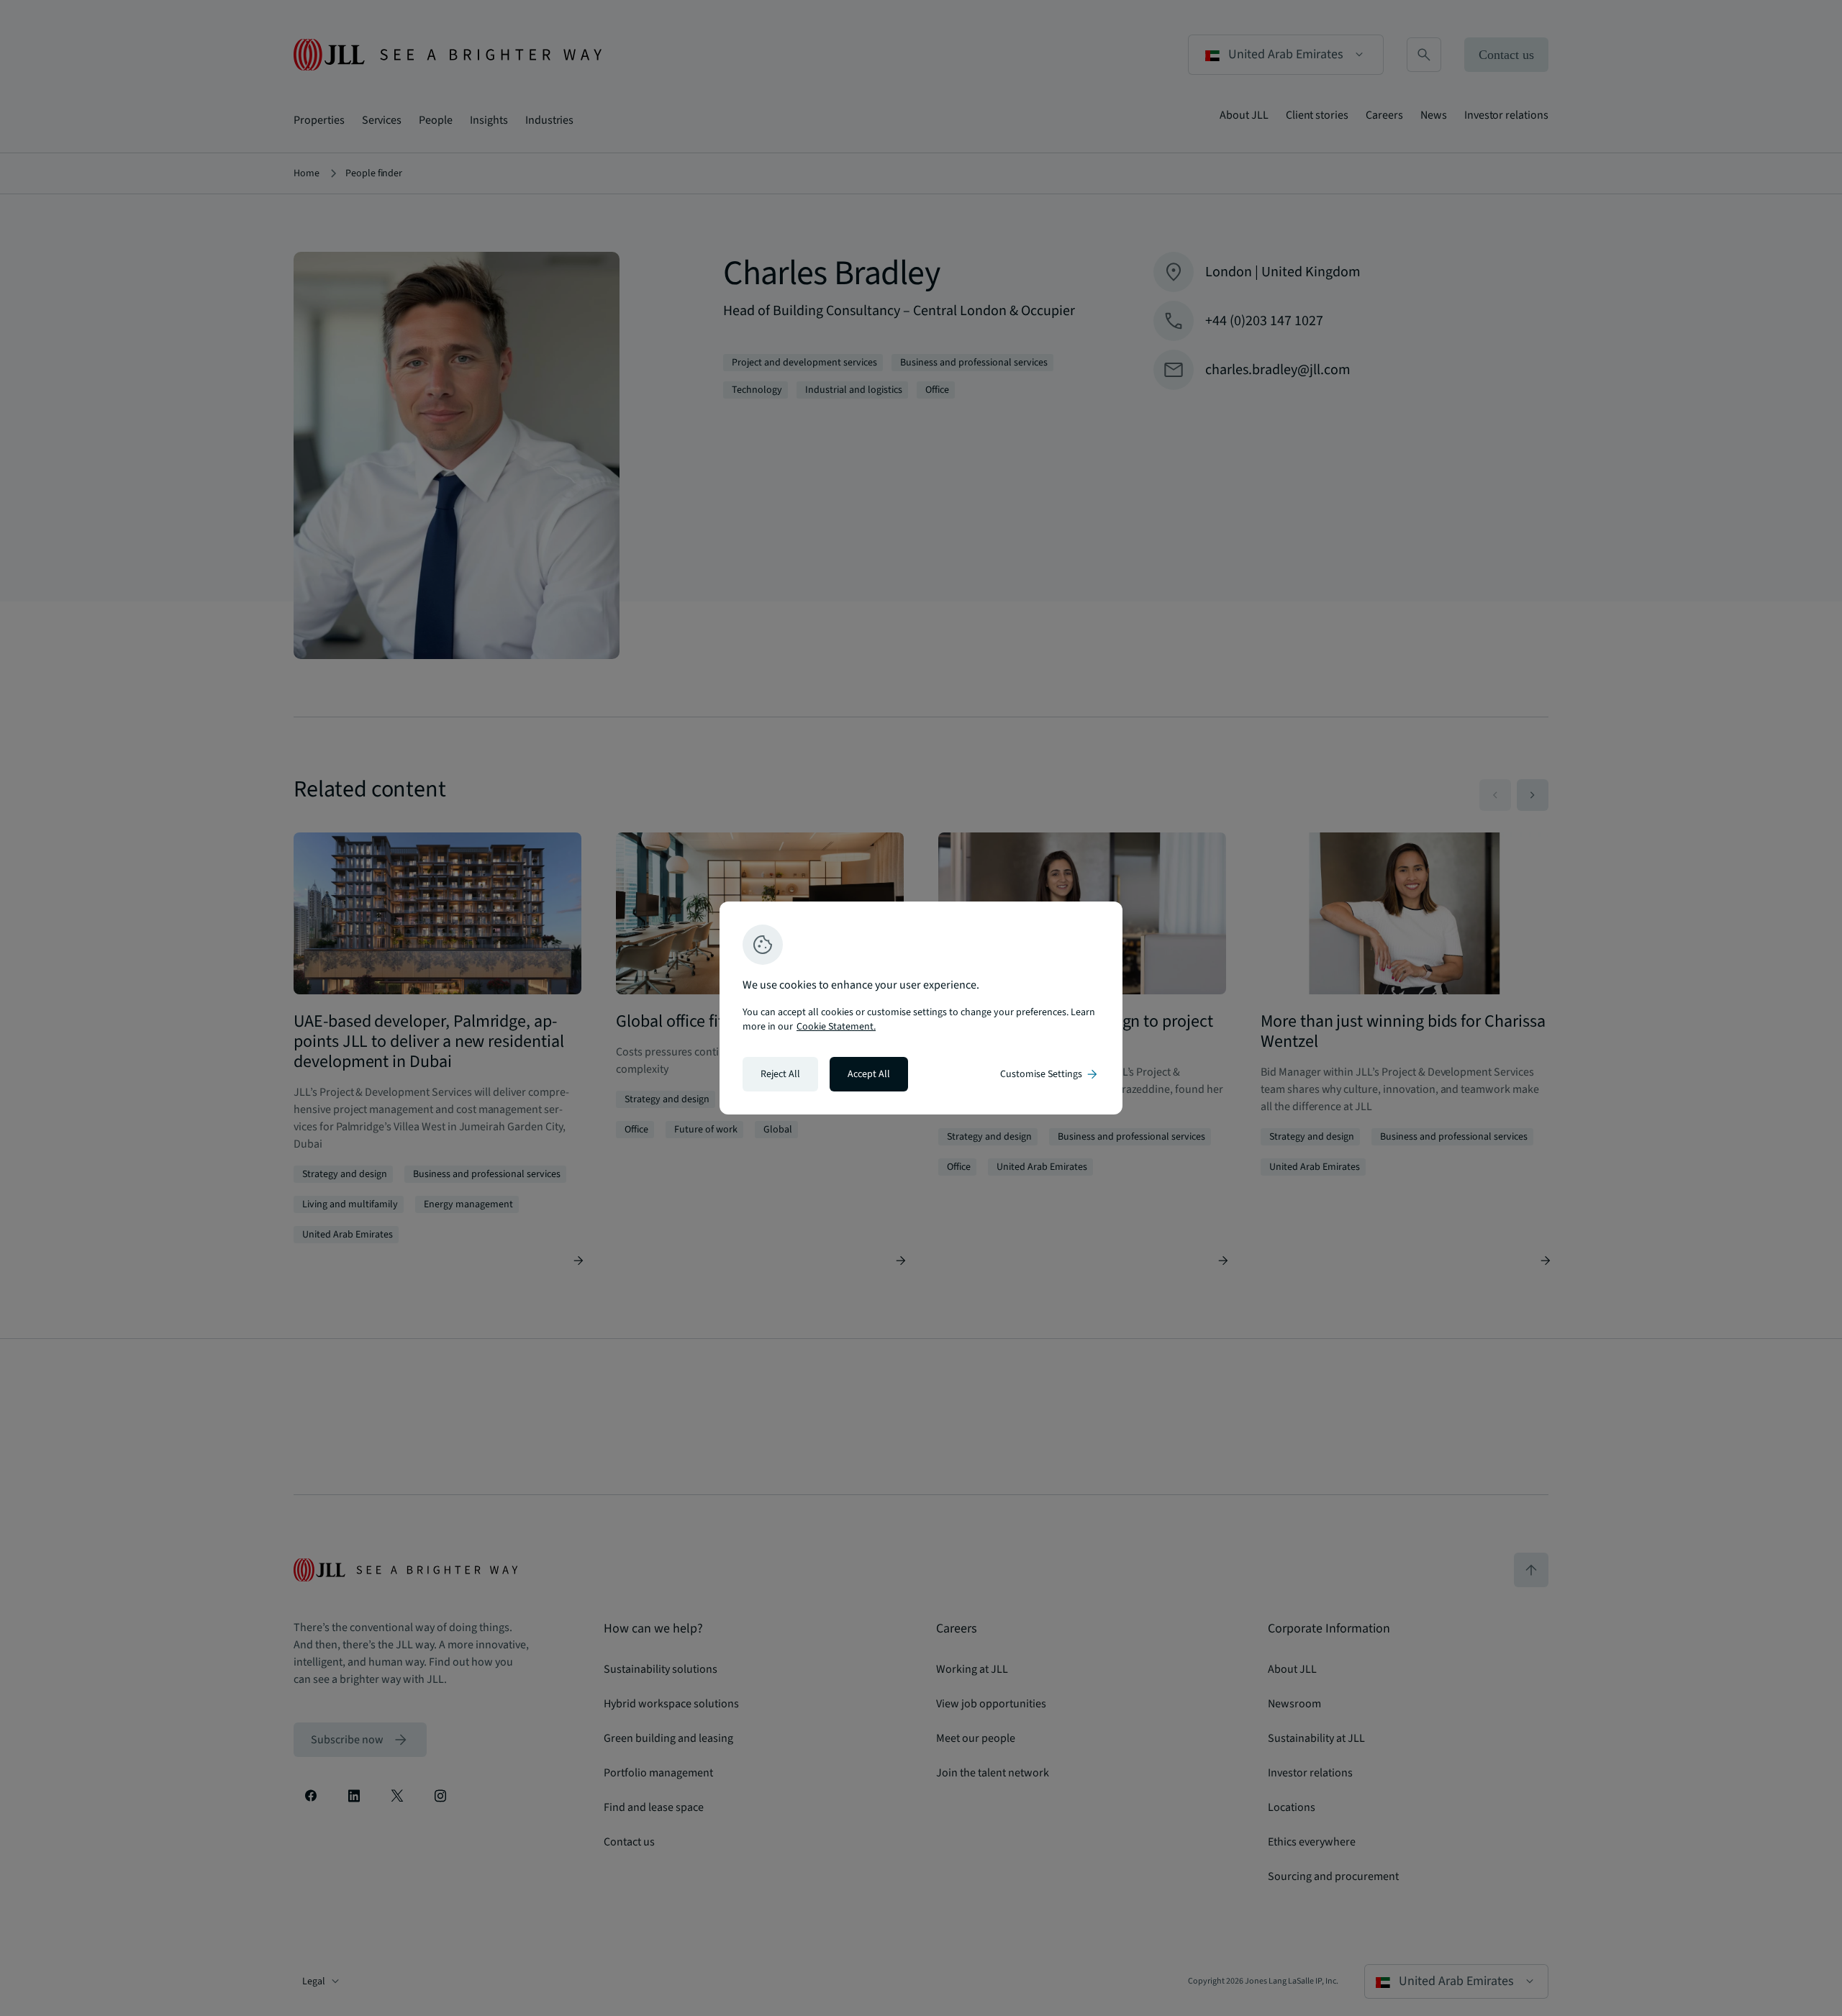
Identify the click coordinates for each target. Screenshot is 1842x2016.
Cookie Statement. (836, 1027)
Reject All (780, 1074)
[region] (921, 1008)
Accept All (869, 1074)
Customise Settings (1050, 1074)
